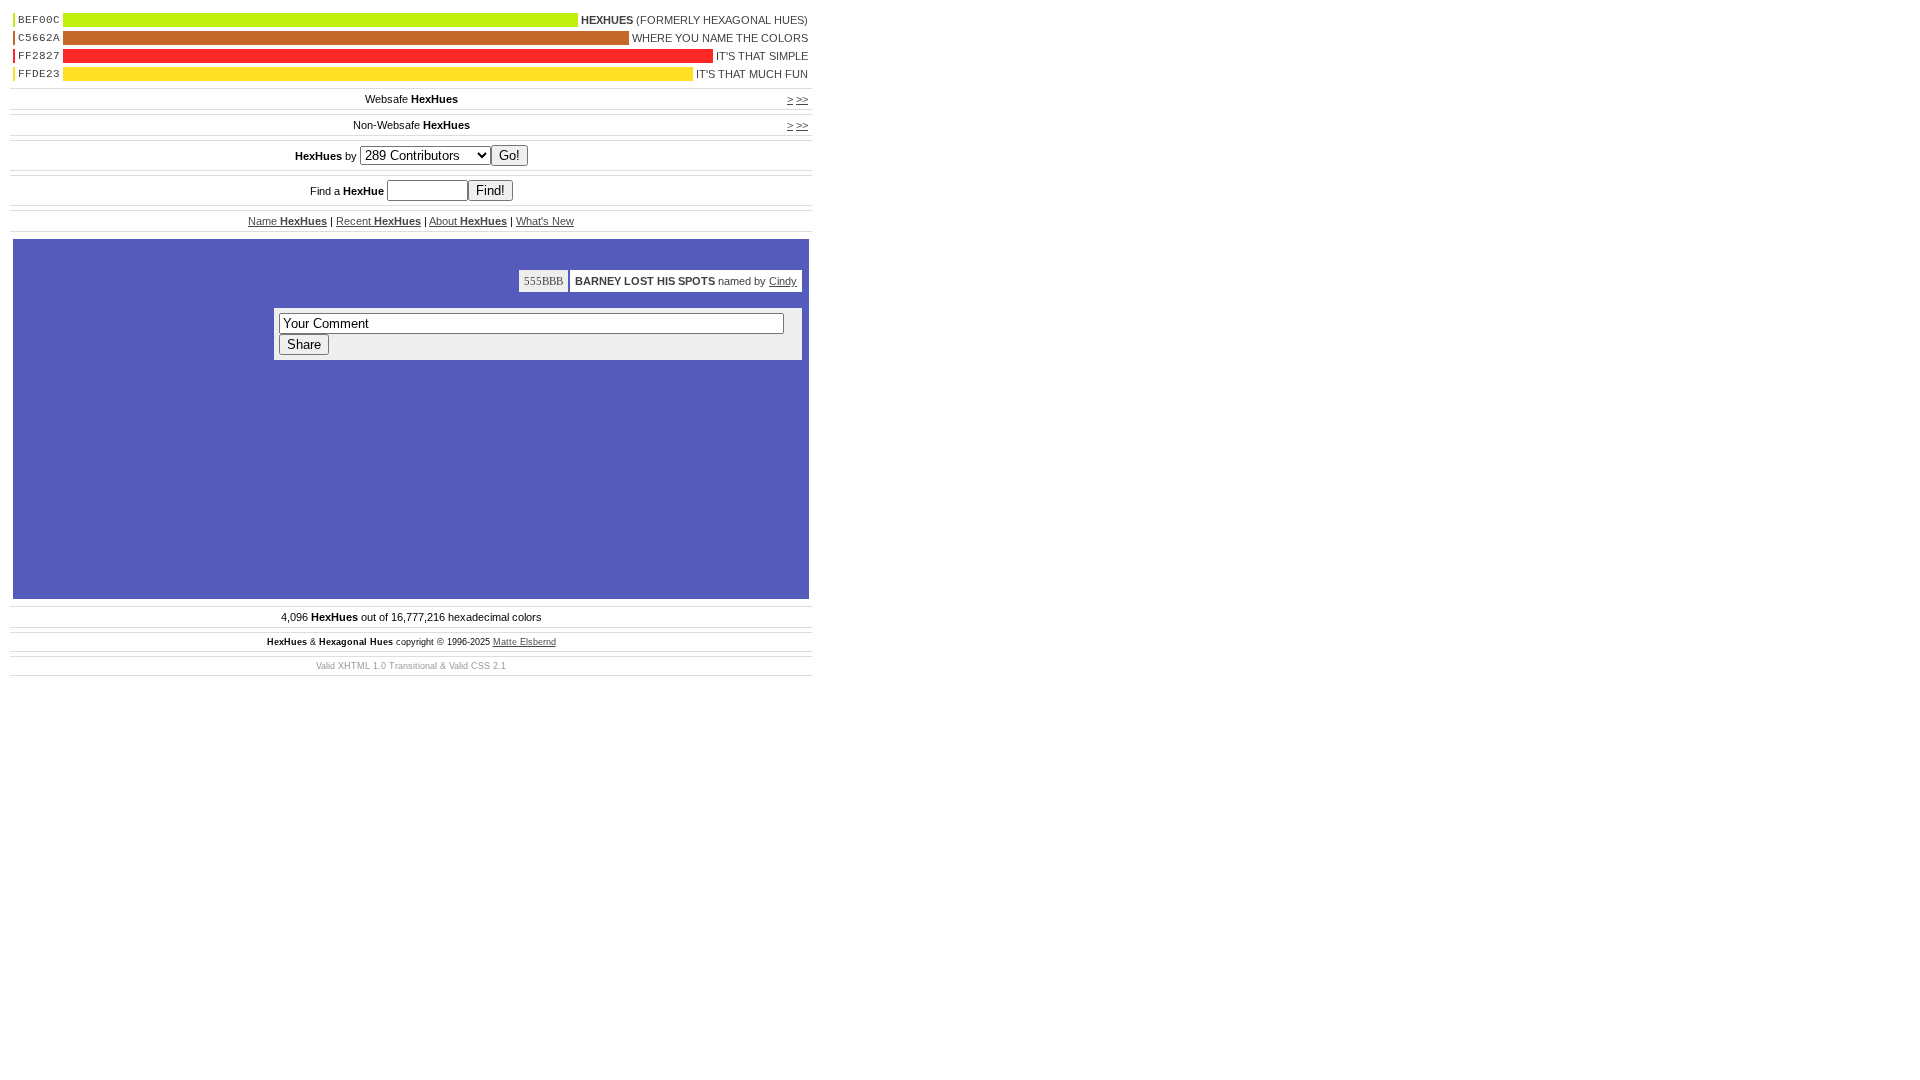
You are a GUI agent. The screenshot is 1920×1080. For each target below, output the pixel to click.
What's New (545, 221)
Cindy (783, 281)
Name (287, 221)
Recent (378, 221)
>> (802, 99)
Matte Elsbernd (524, 642)
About (468, 221)
